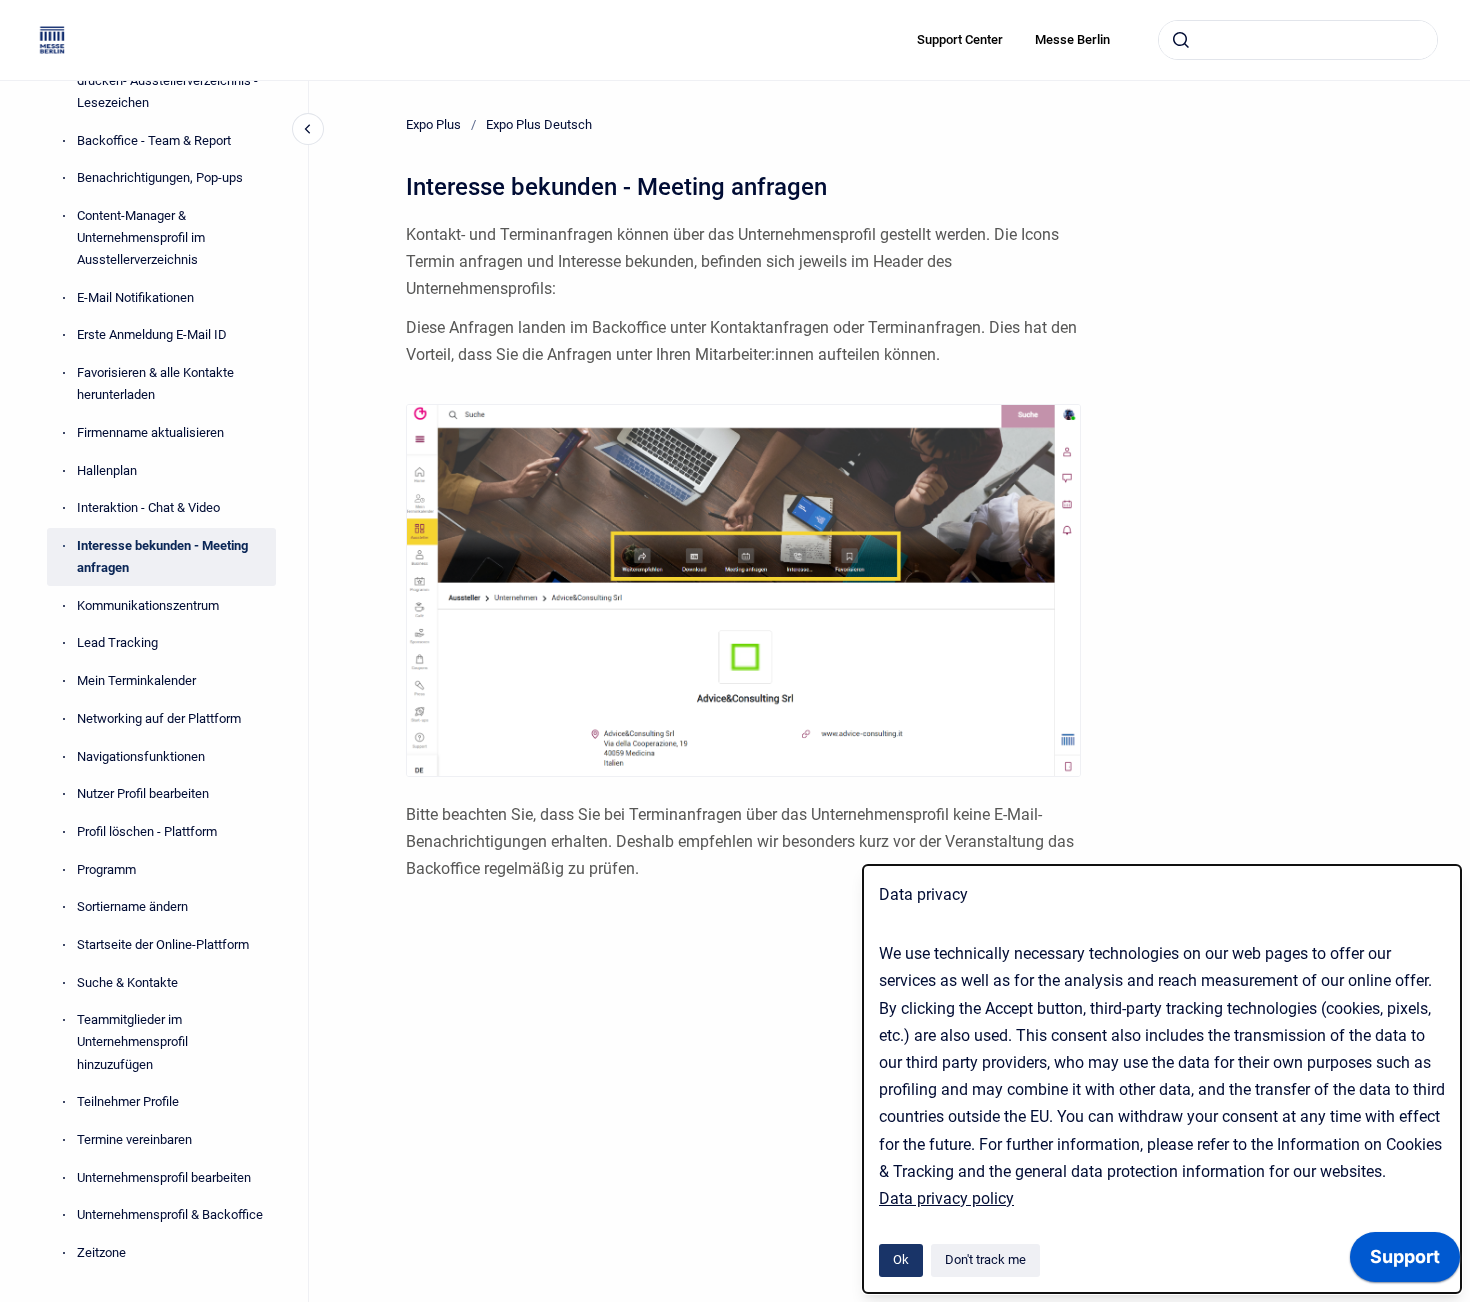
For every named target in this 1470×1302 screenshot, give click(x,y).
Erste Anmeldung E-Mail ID (152, 335)
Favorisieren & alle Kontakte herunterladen (155, 383)
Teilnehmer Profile (128, 1102)
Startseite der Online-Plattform (163, 944)
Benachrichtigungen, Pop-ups (160, 178)
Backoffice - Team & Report (154, 140)
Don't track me (985, 1259)
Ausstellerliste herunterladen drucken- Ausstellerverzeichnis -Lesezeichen (167, 80)
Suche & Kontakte (127, 982)
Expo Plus (433, 124)
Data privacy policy (946, 1198)
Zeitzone (101, 1252)
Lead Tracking (117, 643)
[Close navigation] (308, 129)
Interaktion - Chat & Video (148, 508)
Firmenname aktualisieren (150, 432)
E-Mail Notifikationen (135, 297)
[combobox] (1298, 40)
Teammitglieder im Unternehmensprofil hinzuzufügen (132, 1042)
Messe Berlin (1072, 39)
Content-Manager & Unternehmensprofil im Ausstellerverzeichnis (141, 237)
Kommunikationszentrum (148, 605)
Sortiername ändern (132, 907)
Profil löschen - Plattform (147, 831)
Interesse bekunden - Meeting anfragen (162, 556)
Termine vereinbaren (134, 1139)
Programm (106, 869)
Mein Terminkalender (136, 680)
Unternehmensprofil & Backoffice (170, 1215)
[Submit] (1181, 40)
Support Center (960, 39)
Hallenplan (107, 470)
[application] (1405, 1262)
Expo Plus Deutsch (539, 124)
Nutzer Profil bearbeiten (143, 794)
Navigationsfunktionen (141, 756)
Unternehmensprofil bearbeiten (164, 1177)
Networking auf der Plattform (159, 718)
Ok (901, 1259)
